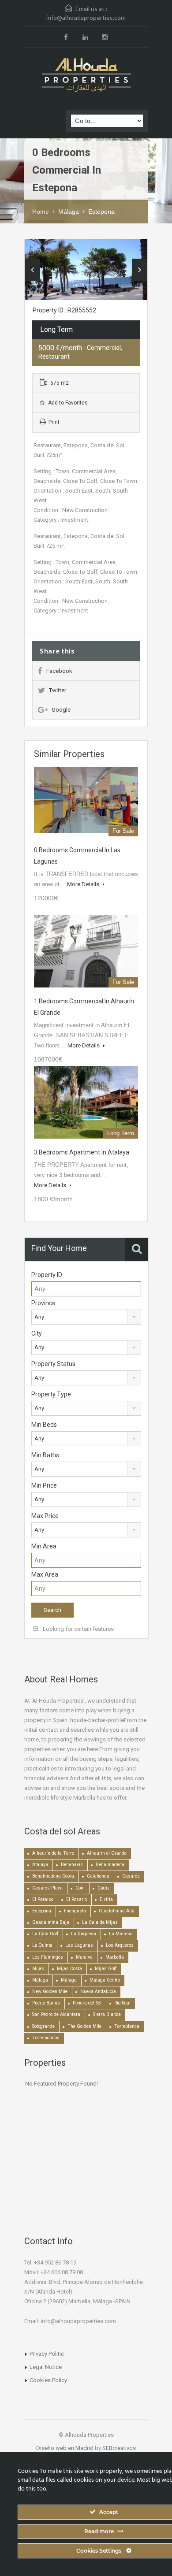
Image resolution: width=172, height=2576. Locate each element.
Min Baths (45, 1455)
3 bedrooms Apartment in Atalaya (82, 1152)
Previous (32, 270)
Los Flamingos (48, 1957)
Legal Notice (46, 2367)
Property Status (53, 1364)
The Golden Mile (84, 2026)
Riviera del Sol (87, 2003)
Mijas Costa (69, 1969)
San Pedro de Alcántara (56, 2014)
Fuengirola (75, 1911)
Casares (131, 1876)
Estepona (101, 212)
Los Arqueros (120, 1945)
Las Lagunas (79, 1945)
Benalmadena (110, 1865)
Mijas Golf (106, 1969)
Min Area (44, 1546)
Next (140, 270)
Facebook (59, 671)
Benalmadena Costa (53, 1876)
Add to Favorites (67, 403)
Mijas (38, 1969)
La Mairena (121, 1934)
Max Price (45, 1516)
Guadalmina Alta (117, 1911)
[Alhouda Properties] (86, 75)
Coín (80, 1888)
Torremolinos (46, 2038)
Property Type (51, 1394)
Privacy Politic (47, 2354)
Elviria (106, 1899)
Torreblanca (127, 2026)
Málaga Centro (105, 1980)
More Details (84, 884)
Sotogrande (43, 2026)
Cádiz (104, 1888)
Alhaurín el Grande (107, 1853)
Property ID (47, 1275)
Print (54, 422)
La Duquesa (84, 1934)
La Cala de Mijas (100, 1922)
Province (43, 1303)
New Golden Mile (50, 1991)
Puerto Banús (46, 2003)
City (37, 1333)
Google (61, 710)
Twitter (58, 690)
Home (41, 212)
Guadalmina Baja (51, 1922)
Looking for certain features (78, 1629)
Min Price (44, 1485)
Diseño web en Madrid (65, 2448)
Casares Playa (47, 1888)
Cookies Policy (48, 2380)
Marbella (115, 1957)
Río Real (122, 2003)
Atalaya (40, 1865)
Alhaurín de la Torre (53, 1853)
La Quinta (42, 1945)
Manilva (84, 1957)
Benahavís (72, 1865)
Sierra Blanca (107, 2014)
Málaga (69, 212)
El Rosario (77, 1899)
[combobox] (86, 1317)
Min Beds (44, 1425)
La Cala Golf (45, 1934)
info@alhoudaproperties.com (86, 17)
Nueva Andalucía (98, 1991)
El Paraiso (43, 1899)
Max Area (45, 1574)
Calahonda (98, 1876)
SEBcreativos (119, 2448)
